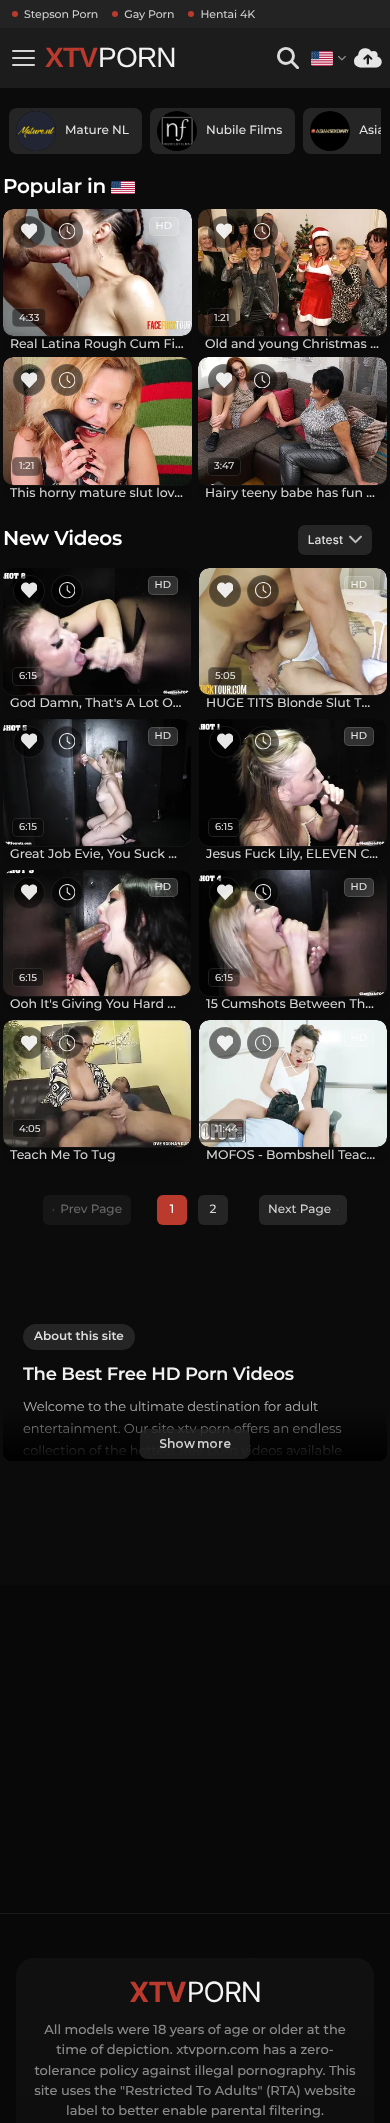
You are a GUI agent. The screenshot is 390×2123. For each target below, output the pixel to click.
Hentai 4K (227, 14)
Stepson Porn (61, 14)
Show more (195, 1443)
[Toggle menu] (23, 58)
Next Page (299, 1209)
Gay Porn (149, 14)
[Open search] (287, 58)
